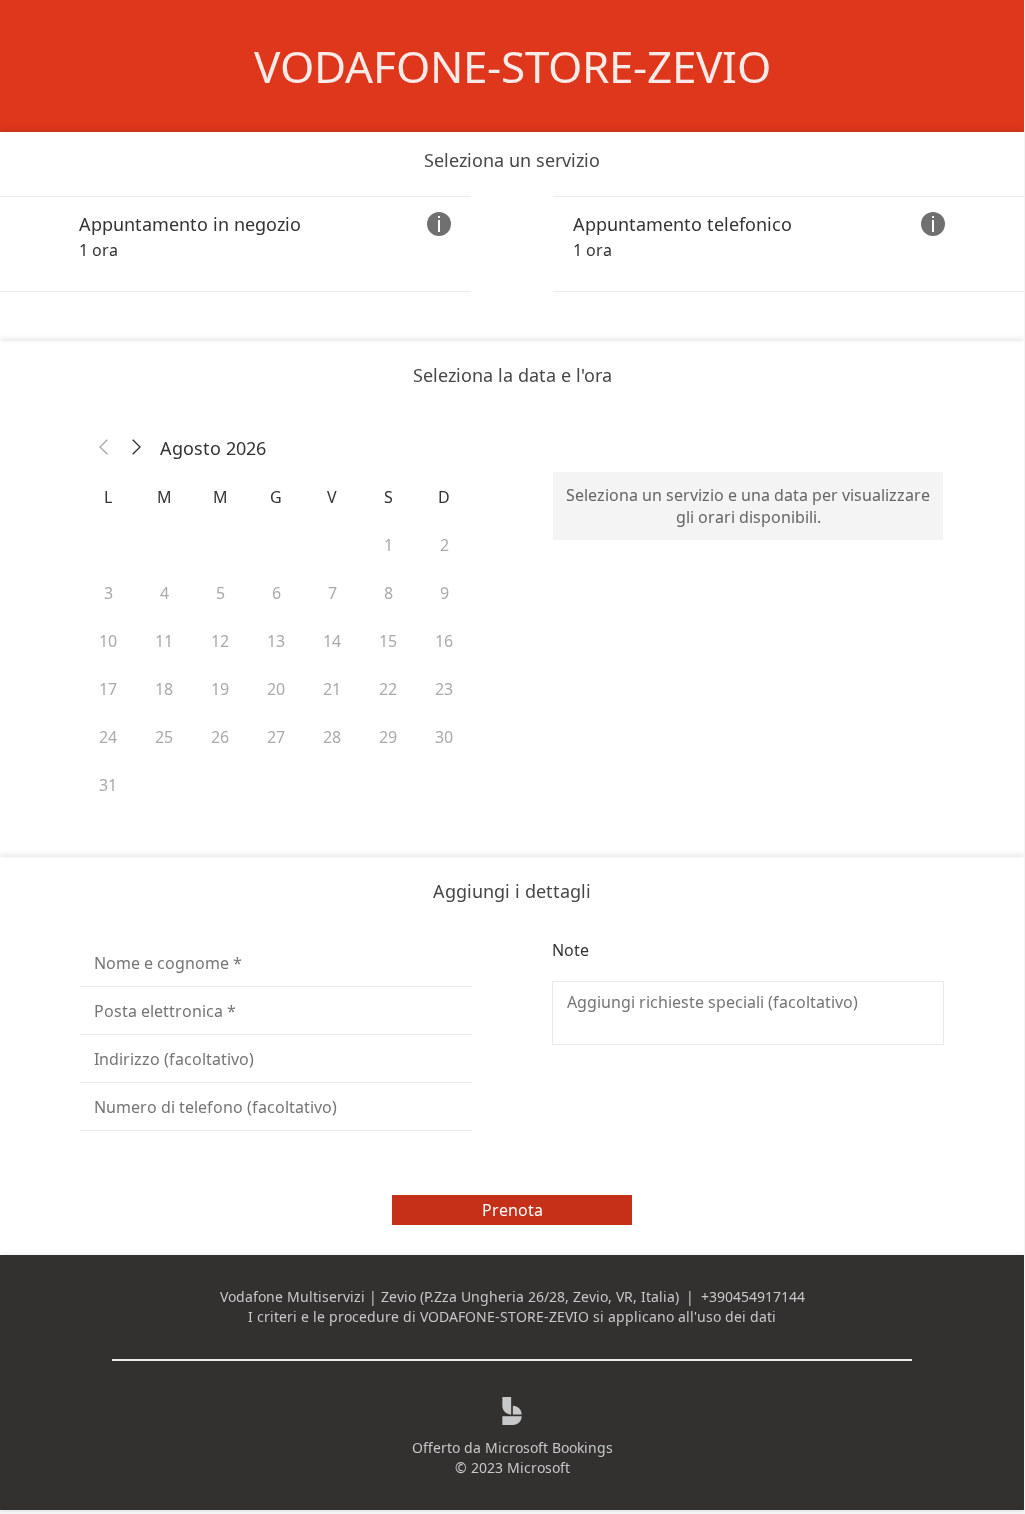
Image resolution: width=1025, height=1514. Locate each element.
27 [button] (276, 737)
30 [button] (444, 737)
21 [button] (332, 689)
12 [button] (220, 641)
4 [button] (164, 593)
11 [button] (164, 641)
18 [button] (164, 689)
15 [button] (388, 641)
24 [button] (108, 737)
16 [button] (444, 641)
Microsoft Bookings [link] (549, 1447)
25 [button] (164, 737)
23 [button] (444, 689)
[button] (104, 448)
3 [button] (108, 593)
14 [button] (332, 641)
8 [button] (388, 593)
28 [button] (332, 737)
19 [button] (220, 689)
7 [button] (332, 593)
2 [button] (444, 545)
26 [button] (220, 737)
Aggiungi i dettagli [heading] (512, 891)
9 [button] (444, 593)
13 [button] (276, 641)
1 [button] (388, 545)
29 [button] (388, 737)
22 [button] (388, 689)
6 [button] (276, 593)
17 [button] (108, 689)
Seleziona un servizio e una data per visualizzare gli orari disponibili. (748, 506)
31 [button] (108, 785)
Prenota (512, 1210)
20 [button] (276, 689)
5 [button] (220, 593)
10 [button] (108, 641)
